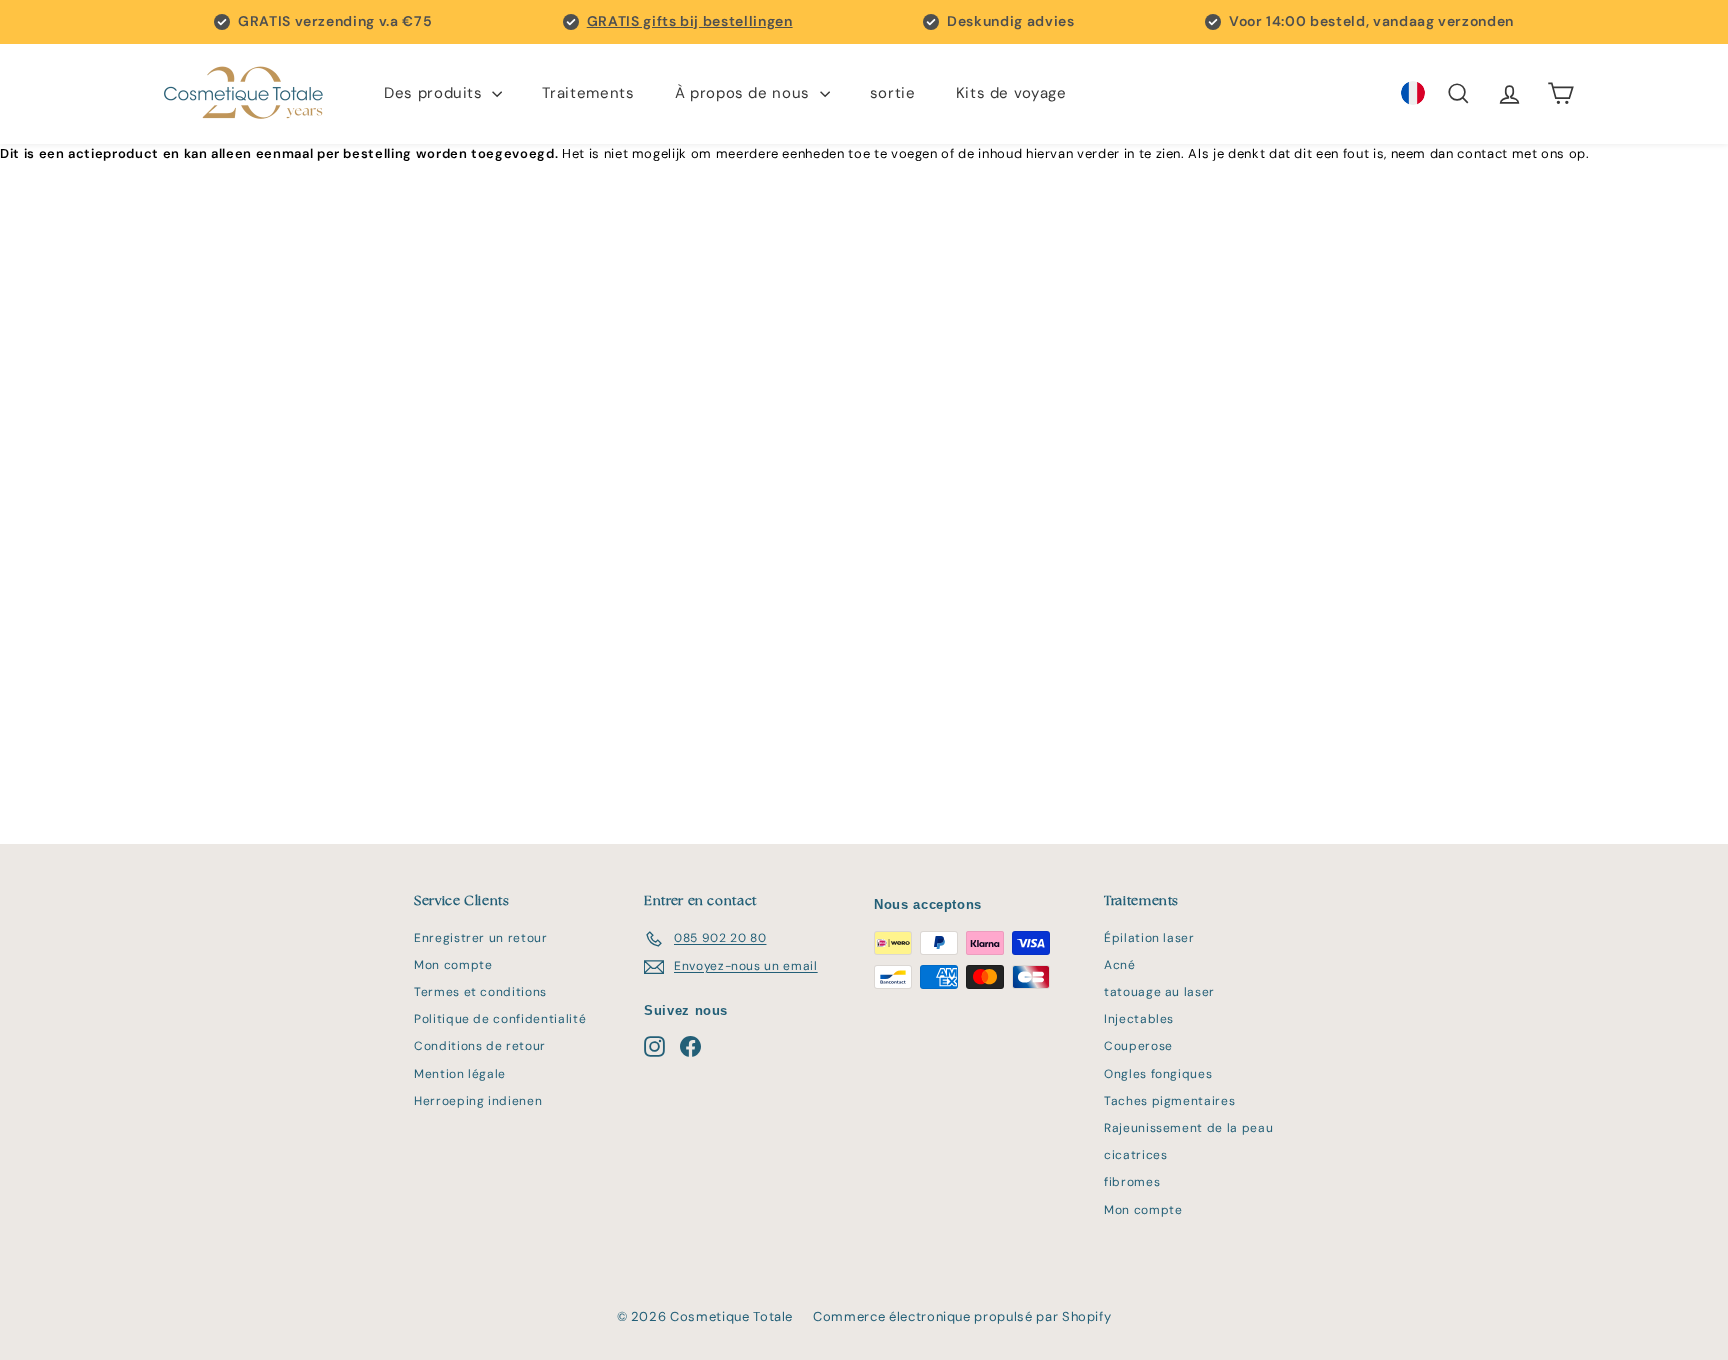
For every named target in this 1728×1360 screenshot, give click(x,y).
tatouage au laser (1159, 992)
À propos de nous (745, 93)
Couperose (1138, 1046)
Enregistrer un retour (481, 938)
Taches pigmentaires (1169, 1101)
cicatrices (1136, 1155)
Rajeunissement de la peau (1188, 1128)
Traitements (588, 93)
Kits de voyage (1011, 93)
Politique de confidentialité (500, 1019)
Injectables (1139, 1019)
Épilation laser (1149, 938)
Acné (1120, 965)
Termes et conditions (480, 992)
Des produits (435, 93)
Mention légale (460, 1074)
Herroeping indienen (478, 1101)
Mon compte (453, 965)
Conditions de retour (480, 1046)
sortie (893, 93)
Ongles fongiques (1158, 1074)
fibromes (1132, 1182)
